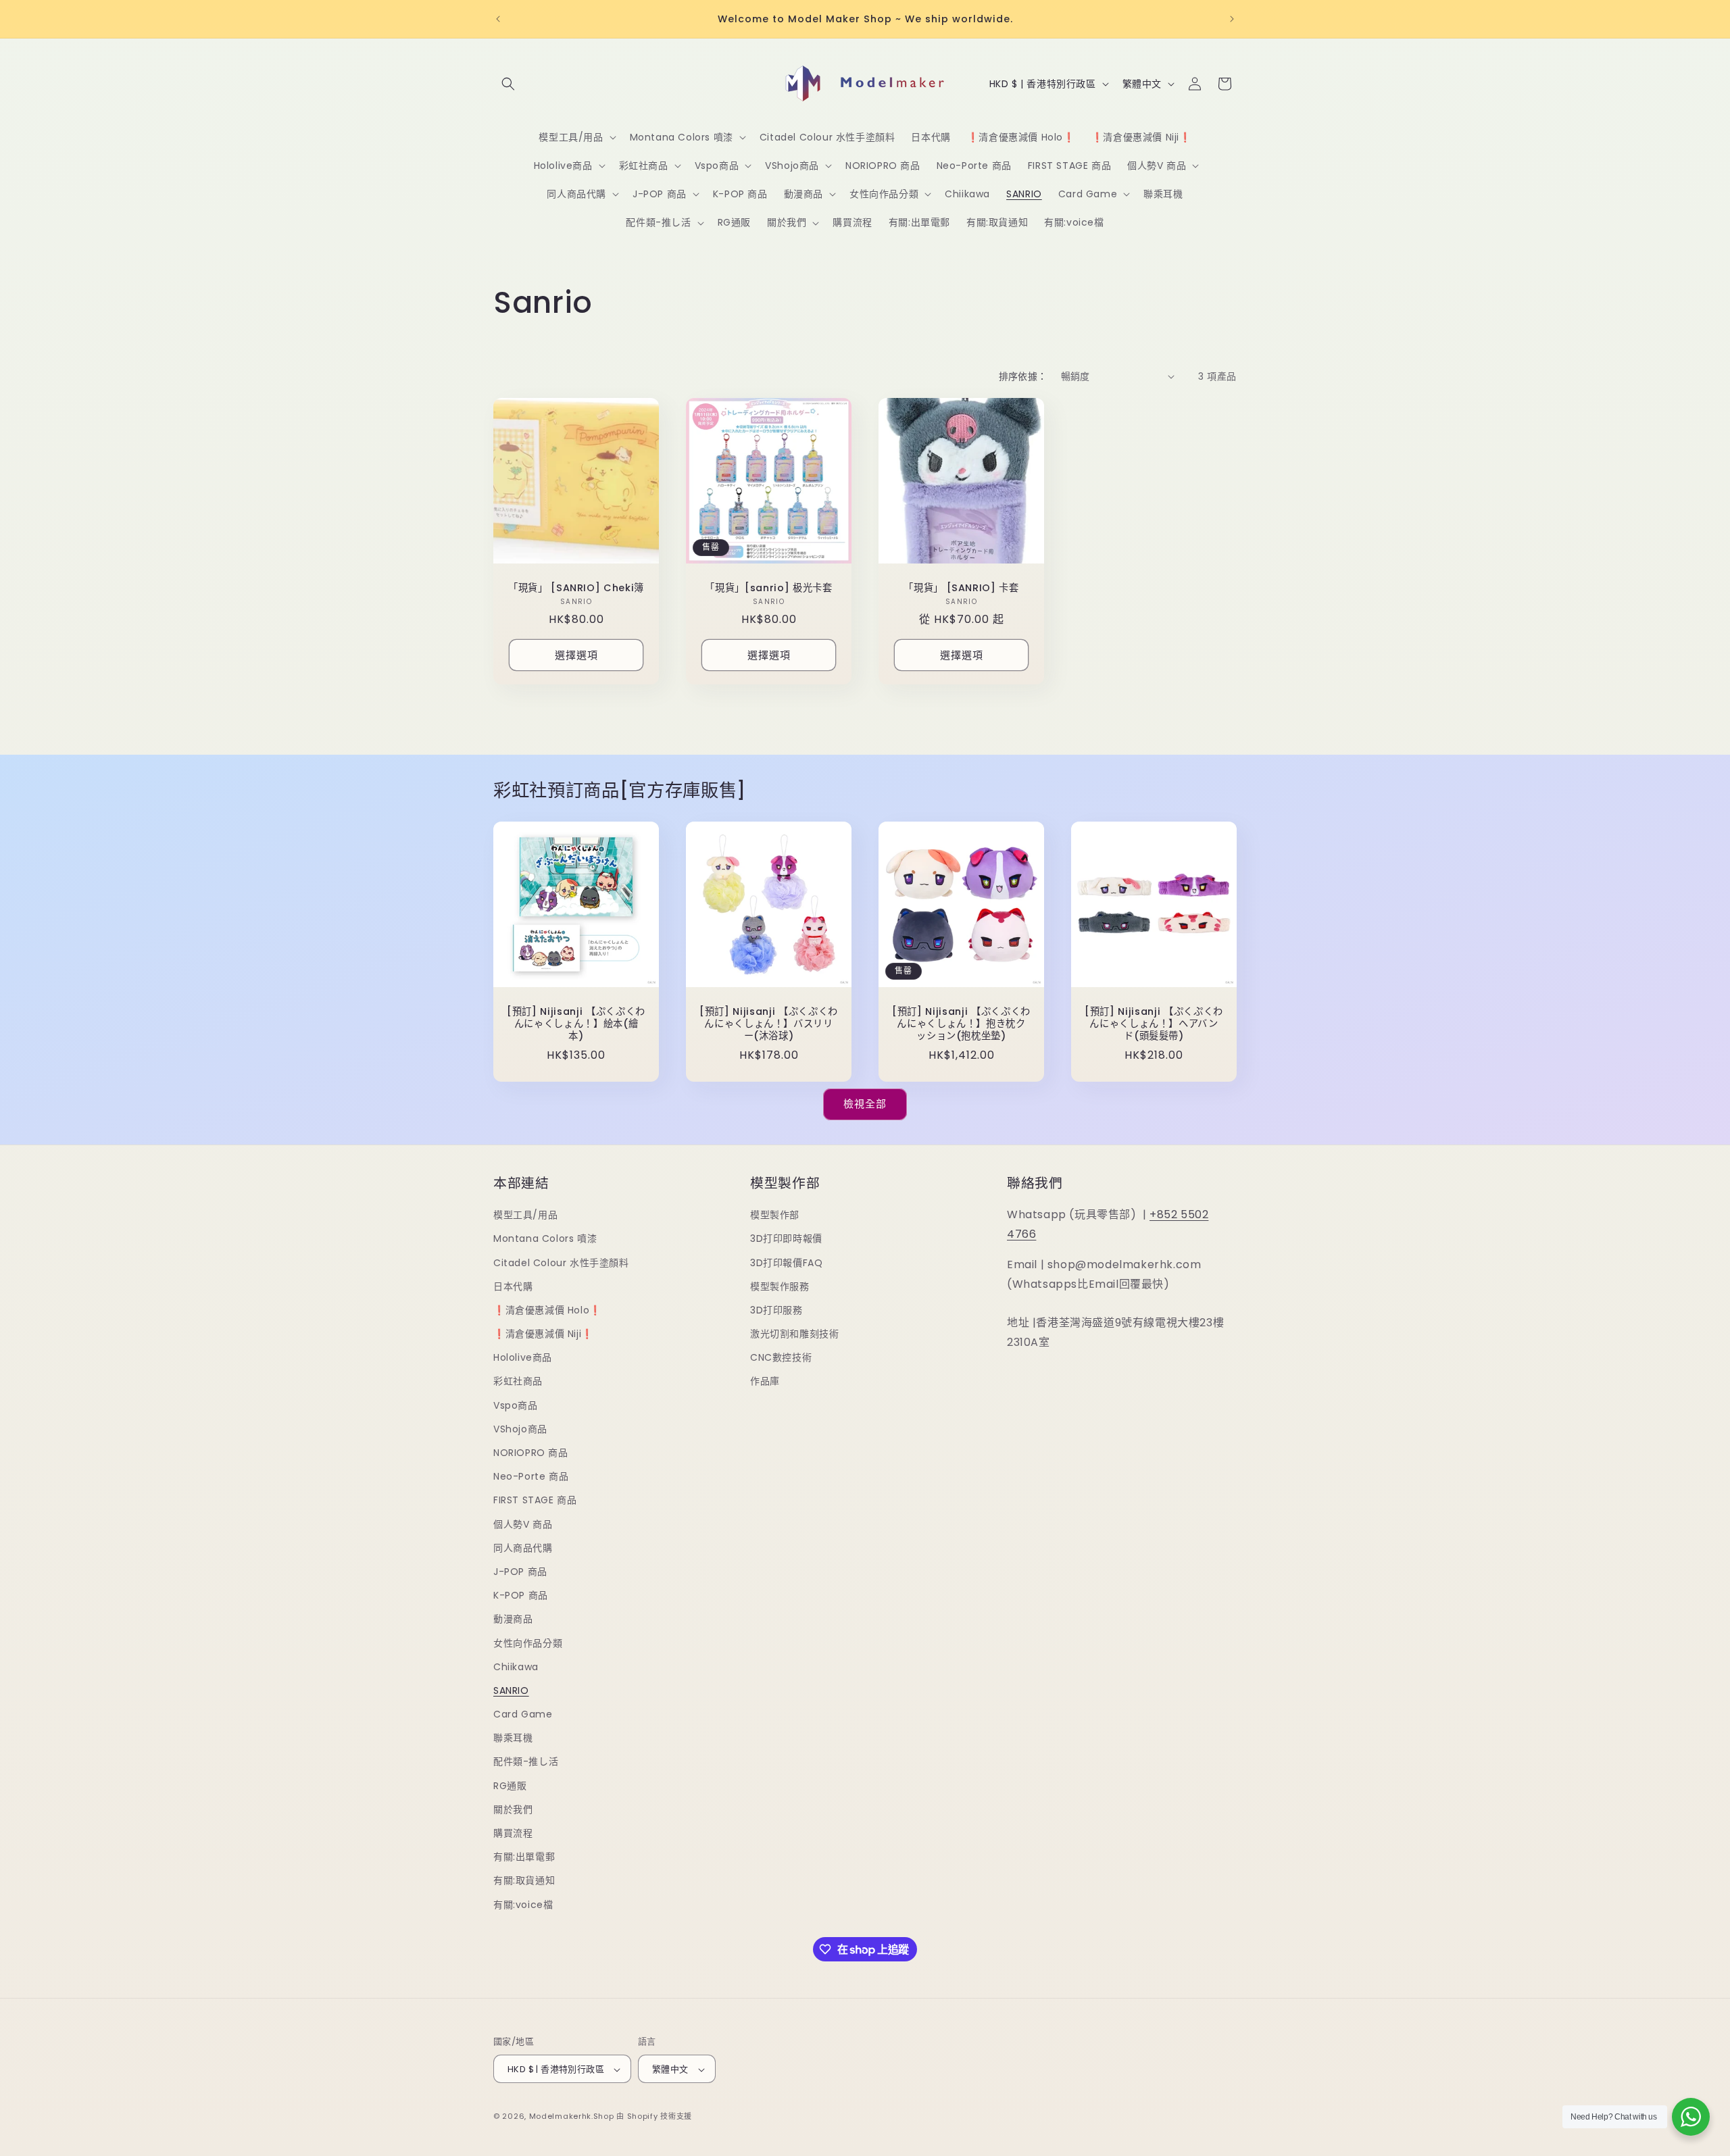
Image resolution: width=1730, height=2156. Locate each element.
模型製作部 (775, 1215)
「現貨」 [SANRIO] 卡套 (961, 588)
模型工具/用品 (525, 1215)
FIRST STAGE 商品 (535, 1501)
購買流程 (513, 1833)
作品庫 (765, 1382)
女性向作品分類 (528, 1643)
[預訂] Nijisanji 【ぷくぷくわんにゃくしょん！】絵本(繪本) (576, 1024)
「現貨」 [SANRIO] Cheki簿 (576, 588)
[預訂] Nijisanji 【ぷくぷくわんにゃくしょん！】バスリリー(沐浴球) (769, 1024)
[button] (508, 84)
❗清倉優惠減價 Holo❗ (547, 1310)
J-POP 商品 (520, 1572)
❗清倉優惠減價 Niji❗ (543, 1334)
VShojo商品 (520, 1429)
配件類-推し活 (526, 1762)
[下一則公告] (1232, 19)
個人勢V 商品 (523, 1524)
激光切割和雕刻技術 (794, 1334)
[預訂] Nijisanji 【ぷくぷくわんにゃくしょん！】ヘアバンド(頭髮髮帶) (1154, 1024)
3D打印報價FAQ (786, 1263)
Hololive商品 (523, 1358)
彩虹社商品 (518, 1382)
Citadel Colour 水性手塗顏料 (561, 1263)
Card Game (523, 1714)
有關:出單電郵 (524, 1857)
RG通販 (510, 1786)
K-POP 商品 (521, 1595)
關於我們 (513, 1809)
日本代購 (513, 1286)
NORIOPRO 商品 (531, 1453)
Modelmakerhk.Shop (572, 2117)
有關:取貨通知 (524, 1881)
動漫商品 (513, 1620)
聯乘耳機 (513, 1738)
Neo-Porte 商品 (531, 1477)
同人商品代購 (523, 1548)
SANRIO (511, 1690)
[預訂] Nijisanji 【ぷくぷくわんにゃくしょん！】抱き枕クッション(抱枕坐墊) (961, 1024)
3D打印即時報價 (786, 1239)
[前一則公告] (498, 19)
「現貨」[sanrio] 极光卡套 (768, 588)
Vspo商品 (516, 1405)
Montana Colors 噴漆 (545, 1239)
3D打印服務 (776, 1310)
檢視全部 (865, 1104)
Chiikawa (516, 1667)
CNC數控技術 (781, 1358)
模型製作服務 (780, 1286)
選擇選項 (576, 654)
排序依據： (1023, 376)
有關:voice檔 (523, 1905)
